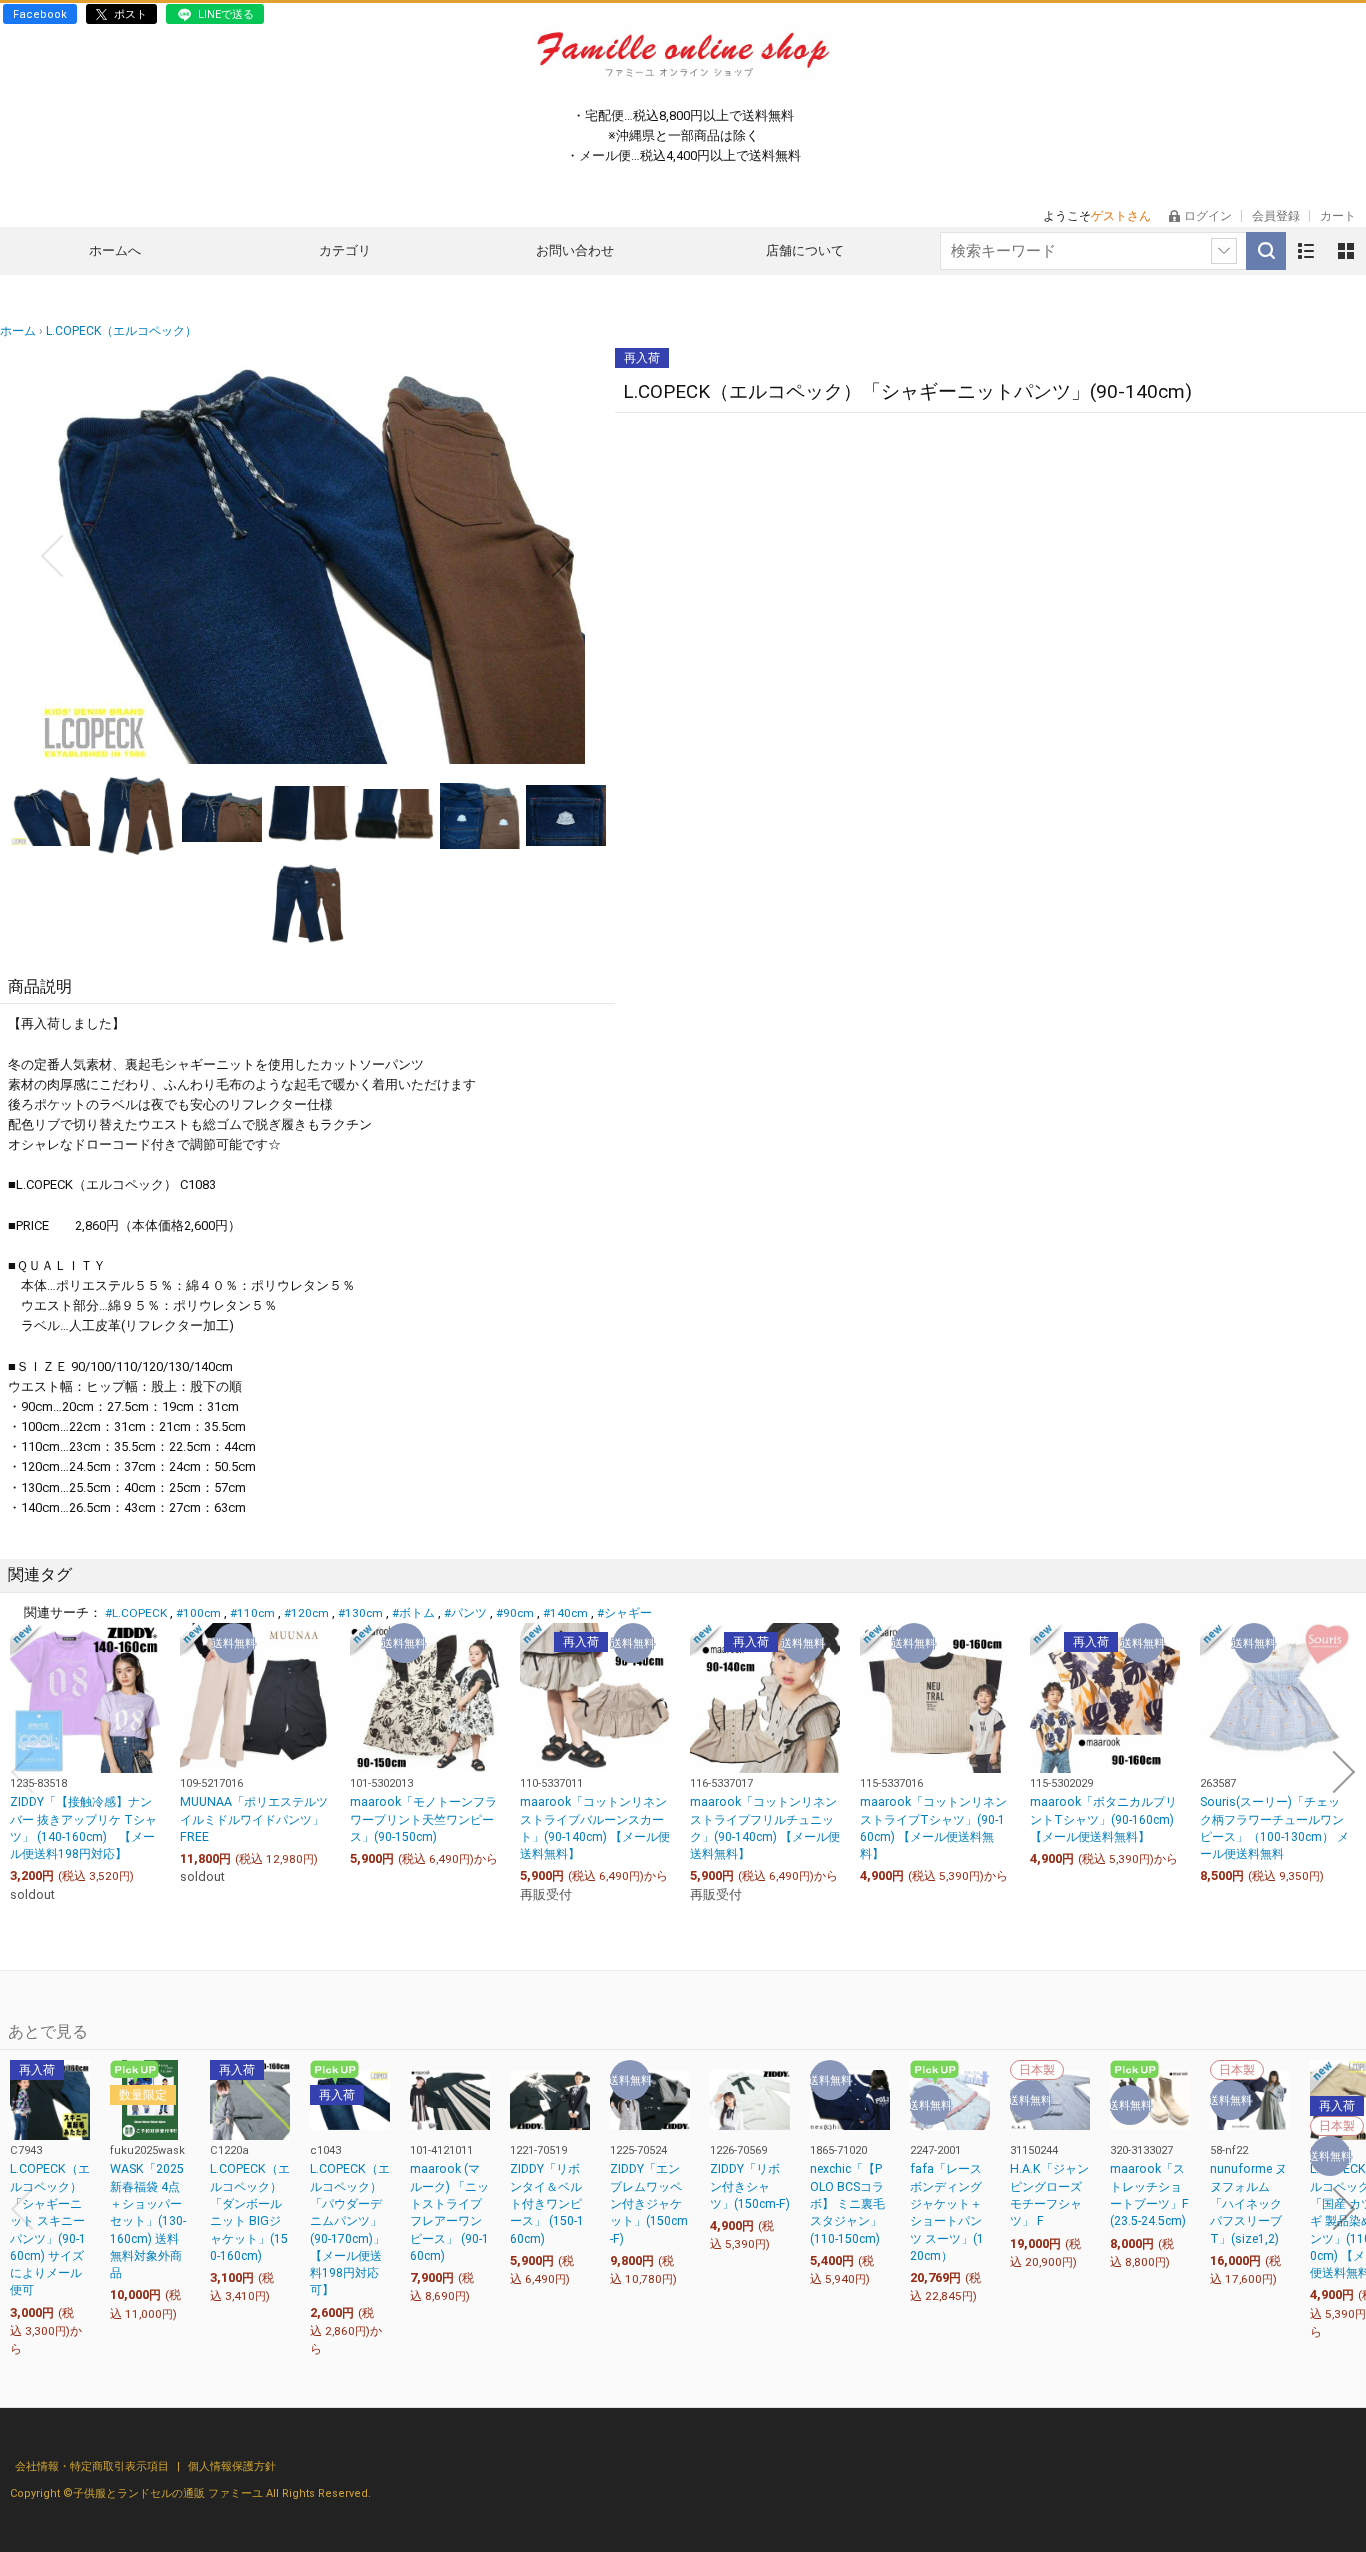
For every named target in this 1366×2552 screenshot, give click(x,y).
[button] (52, 556)
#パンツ (465, 1613)
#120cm (306, 1613)
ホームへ (115, 250)
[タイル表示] (1346, 251)
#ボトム (413, 1613)
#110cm (252, 1613)
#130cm (360, 1613)
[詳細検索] (1224, 251)
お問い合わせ (575, 250)
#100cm (198, 1613)
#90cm (515, 1613)
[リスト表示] (1306, 251)
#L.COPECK (136, 1613)
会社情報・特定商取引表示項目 (93, 2466)
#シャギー (624, 1613)
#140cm (565, 1613)
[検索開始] (1266, 251)
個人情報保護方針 (232, 2466)
